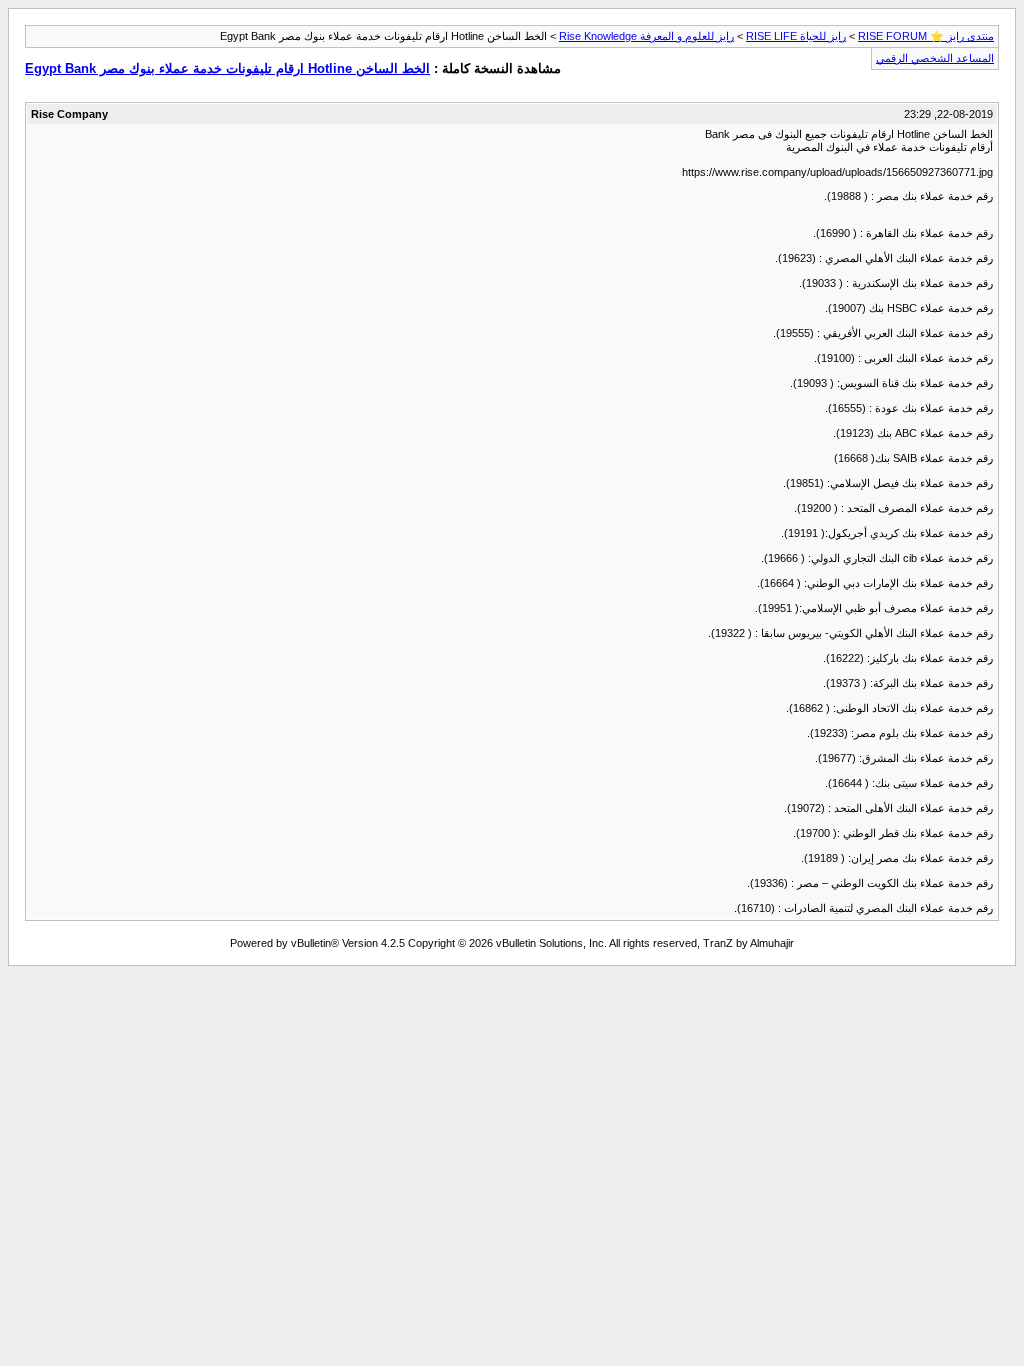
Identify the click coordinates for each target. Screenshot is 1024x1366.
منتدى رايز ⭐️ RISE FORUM (926, 36)
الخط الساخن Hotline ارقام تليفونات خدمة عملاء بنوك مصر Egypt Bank (227, 68)
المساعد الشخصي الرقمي (935, 58)
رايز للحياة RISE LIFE (796, 36)
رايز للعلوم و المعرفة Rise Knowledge (646, 36)
